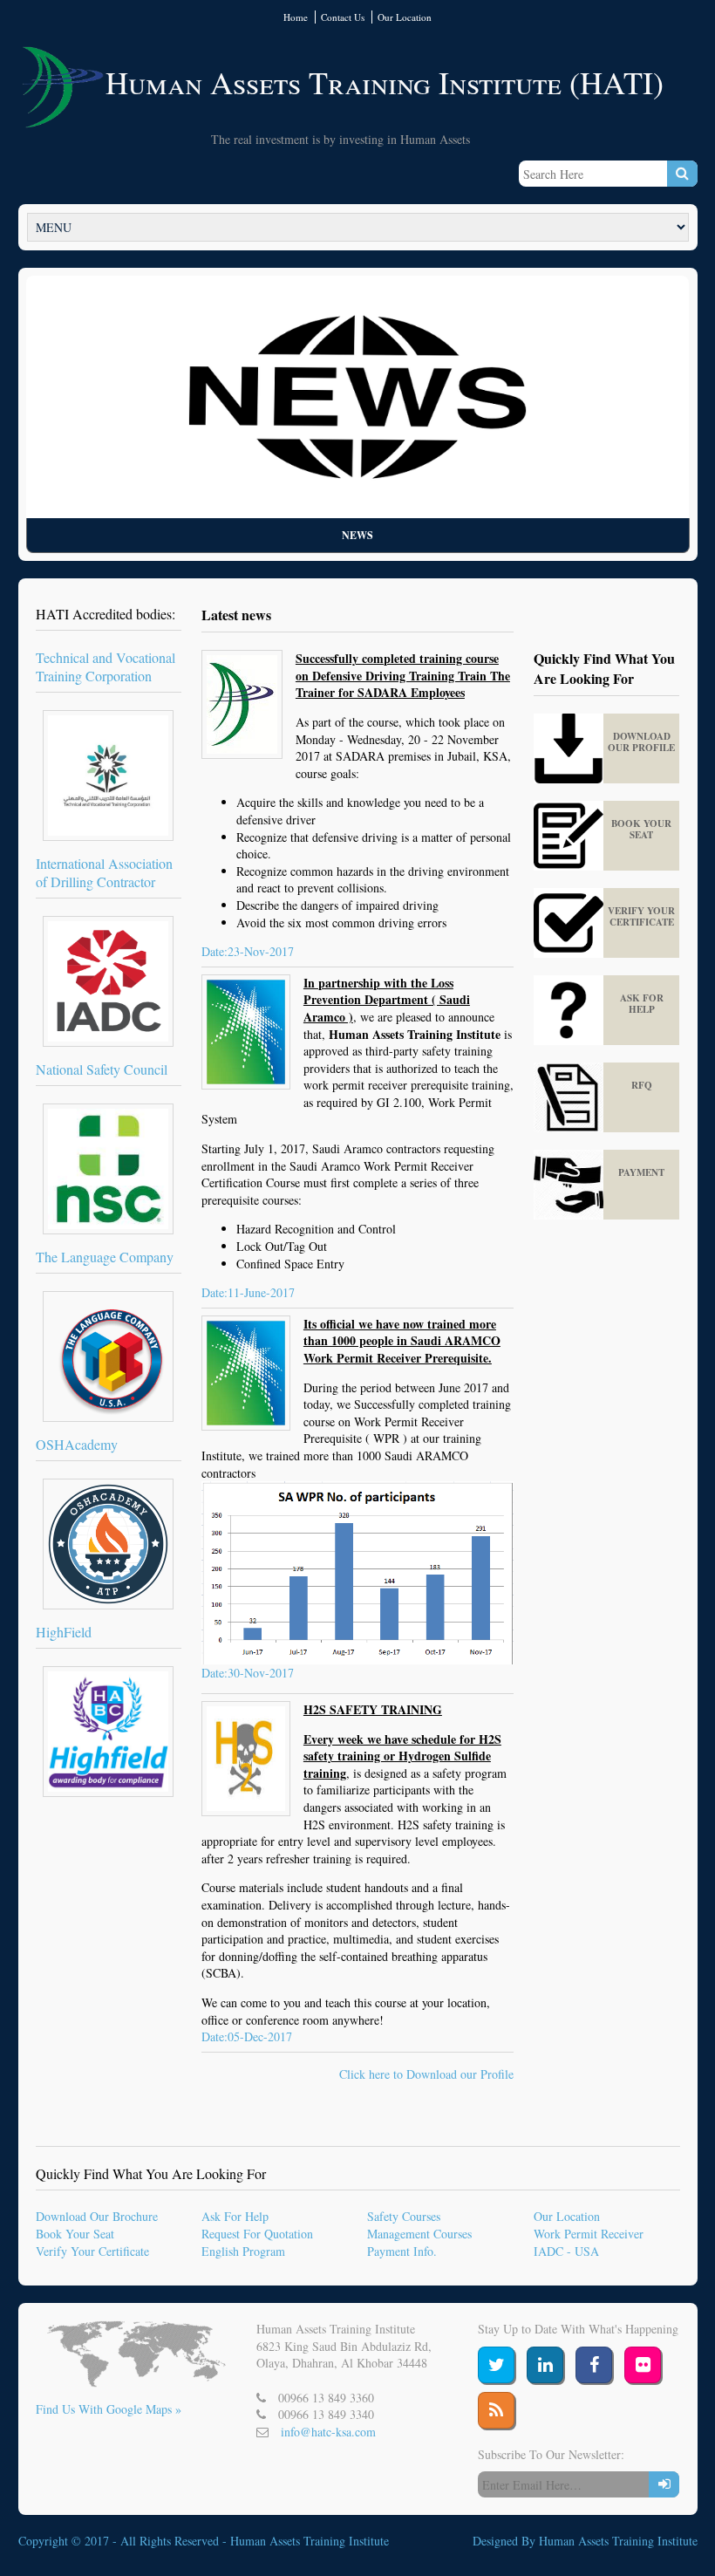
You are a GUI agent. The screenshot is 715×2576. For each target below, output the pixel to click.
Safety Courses (404, 2216)
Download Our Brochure (97, 2216)
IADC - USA (566, 2251)
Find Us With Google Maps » (109, 2409)
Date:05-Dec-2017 (247, 2036)
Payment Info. (402, 2251)
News (357, 535)
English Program (243, 2251)
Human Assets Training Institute (310, 2541)
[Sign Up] (664, 2484)
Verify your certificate (641, 916)
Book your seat (641, 829)
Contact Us (343, 17)
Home (296, 17)
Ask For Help (235, 2216)
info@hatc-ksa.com (328, 2432)
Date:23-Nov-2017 (248, 951)
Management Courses (419, 2234)
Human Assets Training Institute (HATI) (385, 82)
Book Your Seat (75, 2234)
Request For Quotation (257, 2234)
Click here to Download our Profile (426, 2074)
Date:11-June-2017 (248, 1292)
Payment (641, 1172)
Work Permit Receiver (589, 2234)
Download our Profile (641, 742)
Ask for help (642, 1004)
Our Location (405, 17)
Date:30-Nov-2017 (248, 1673)
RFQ (642, 1085)
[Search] (682, 174)
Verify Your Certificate (92, 2251)
